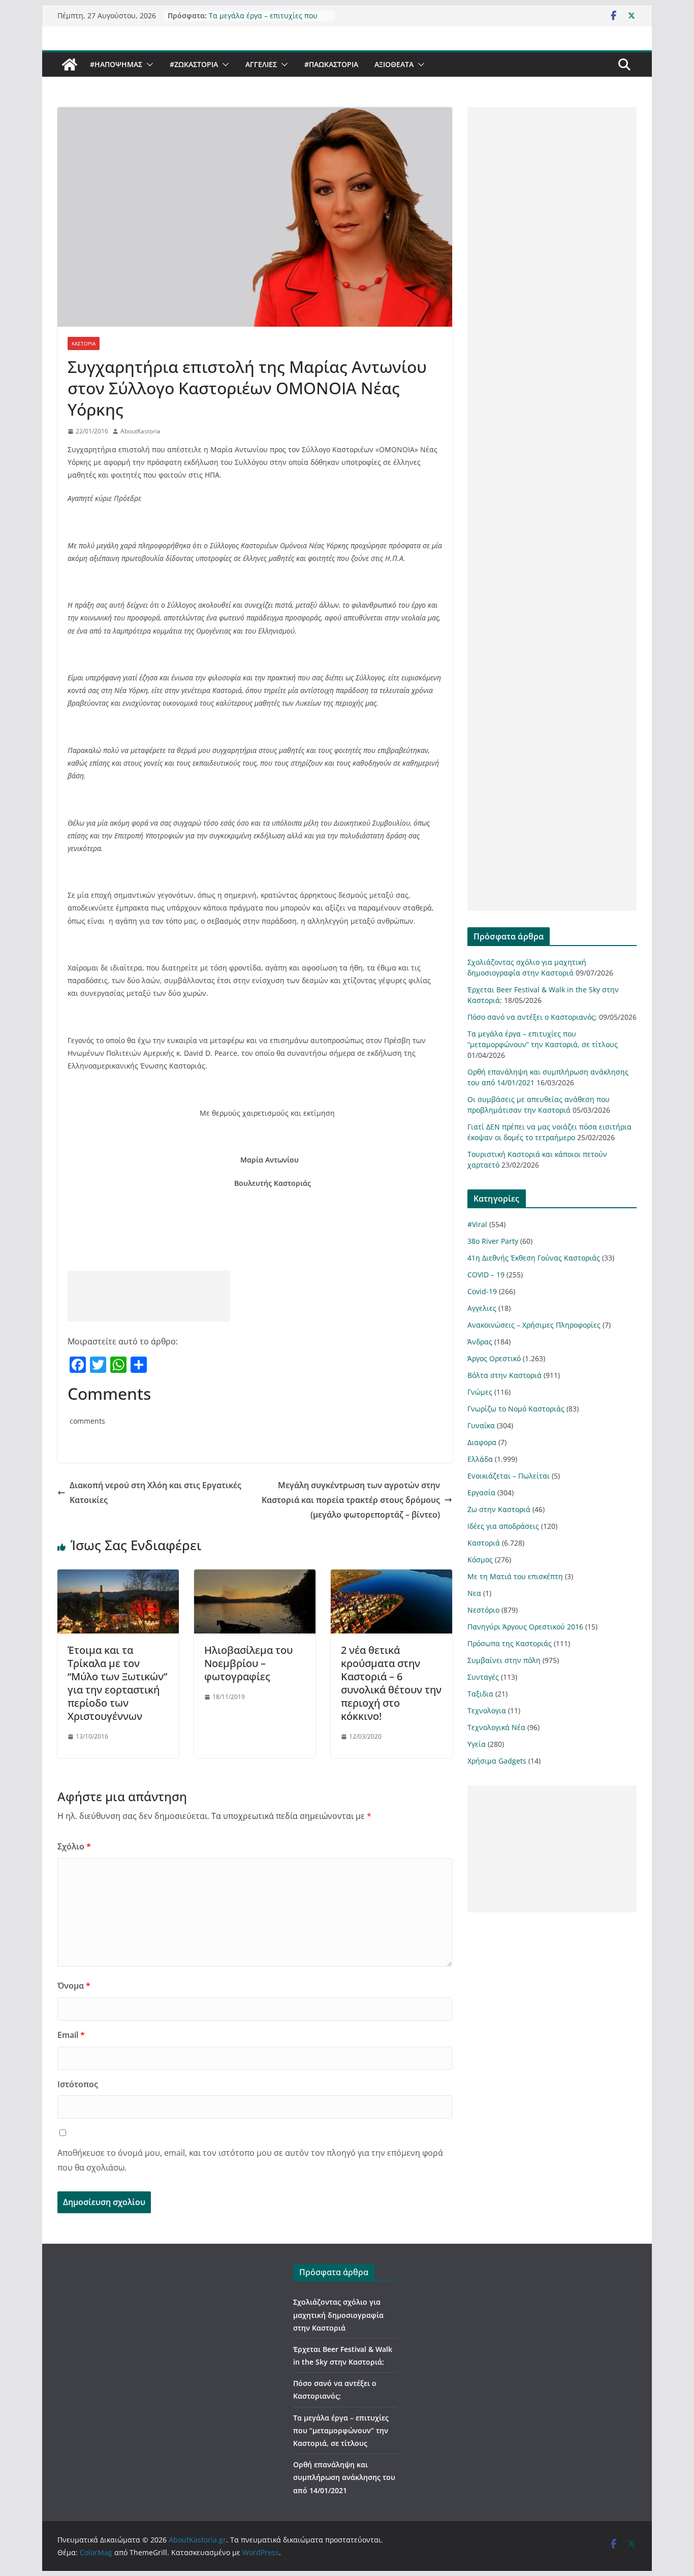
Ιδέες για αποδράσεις (503, 1526)
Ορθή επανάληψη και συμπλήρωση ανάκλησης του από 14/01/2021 (344, 2477)
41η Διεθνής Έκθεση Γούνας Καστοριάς (534, 1258)
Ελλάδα (480, 1459)
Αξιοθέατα (394, 64)
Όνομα (74, 1986)
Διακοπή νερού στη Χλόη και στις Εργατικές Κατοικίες (155, 1493)
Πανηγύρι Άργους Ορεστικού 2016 (525, 1627)
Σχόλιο (74, 1846)
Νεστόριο (483, 1610)
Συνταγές (483, 1677)
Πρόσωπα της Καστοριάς (510, 1643)
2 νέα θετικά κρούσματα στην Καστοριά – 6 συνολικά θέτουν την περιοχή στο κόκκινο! (391, 1683)
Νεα (474, 1593)
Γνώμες (480, 1392)
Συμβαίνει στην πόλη (504, 1660)
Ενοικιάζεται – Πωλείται (509, 1476)
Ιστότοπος (78, 2084)
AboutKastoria (140, 431)
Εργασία (481, 1493)
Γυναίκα (481, 1425)
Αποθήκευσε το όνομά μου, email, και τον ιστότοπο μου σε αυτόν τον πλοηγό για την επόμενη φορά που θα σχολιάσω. (250, 2160)
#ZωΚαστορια (194, 64)
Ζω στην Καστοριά (499, 1509)
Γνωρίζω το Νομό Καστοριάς (516, 1409)
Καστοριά (84, 343)
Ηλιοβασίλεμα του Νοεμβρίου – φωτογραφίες (248, 1663)
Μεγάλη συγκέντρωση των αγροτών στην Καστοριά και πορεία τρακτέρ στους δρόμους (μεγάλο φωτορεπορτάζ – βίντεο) (351, 1500)
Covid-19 (482, 1291)
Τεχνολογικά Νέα (496, 1727)
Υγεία (477, 1744)
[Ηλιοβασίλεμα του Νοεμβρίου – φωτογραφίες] (255, 1577)
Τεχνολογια (487, 1710)
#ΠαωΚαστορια (331, 64)
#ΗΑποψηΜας (116, 64)
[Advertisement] (149, 1296)
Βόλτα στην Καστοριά (504, 1375)
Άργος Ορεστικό (494, 1358)
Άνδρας (480, 1342)
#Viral (477, 1224)
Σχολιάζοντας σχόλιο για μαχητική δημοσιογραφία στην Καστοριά (338, 2315)
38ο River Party (493, 1241)
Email (71, 2035)
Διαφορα (482, 1442)
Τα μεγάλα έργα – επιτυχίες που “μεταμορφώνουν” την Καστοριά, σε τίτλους (341, 2430)
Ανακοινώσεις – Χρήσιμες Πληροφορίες (534, 1325)
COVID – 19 (486, 1275)
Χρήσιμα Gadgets (497, 1761)
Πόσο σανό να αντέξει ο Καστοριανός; (532, 1017)
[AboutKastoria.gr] (70, 65)
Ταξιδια (480, 1694)
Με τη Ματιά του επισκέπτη (515, 1576)
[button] (148, 65)
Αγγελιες (261, 64)
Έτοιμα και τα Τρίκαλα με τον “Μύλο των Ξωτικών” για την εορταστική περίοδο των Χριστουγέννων (117, 1683)
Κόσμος (480, 1560)
